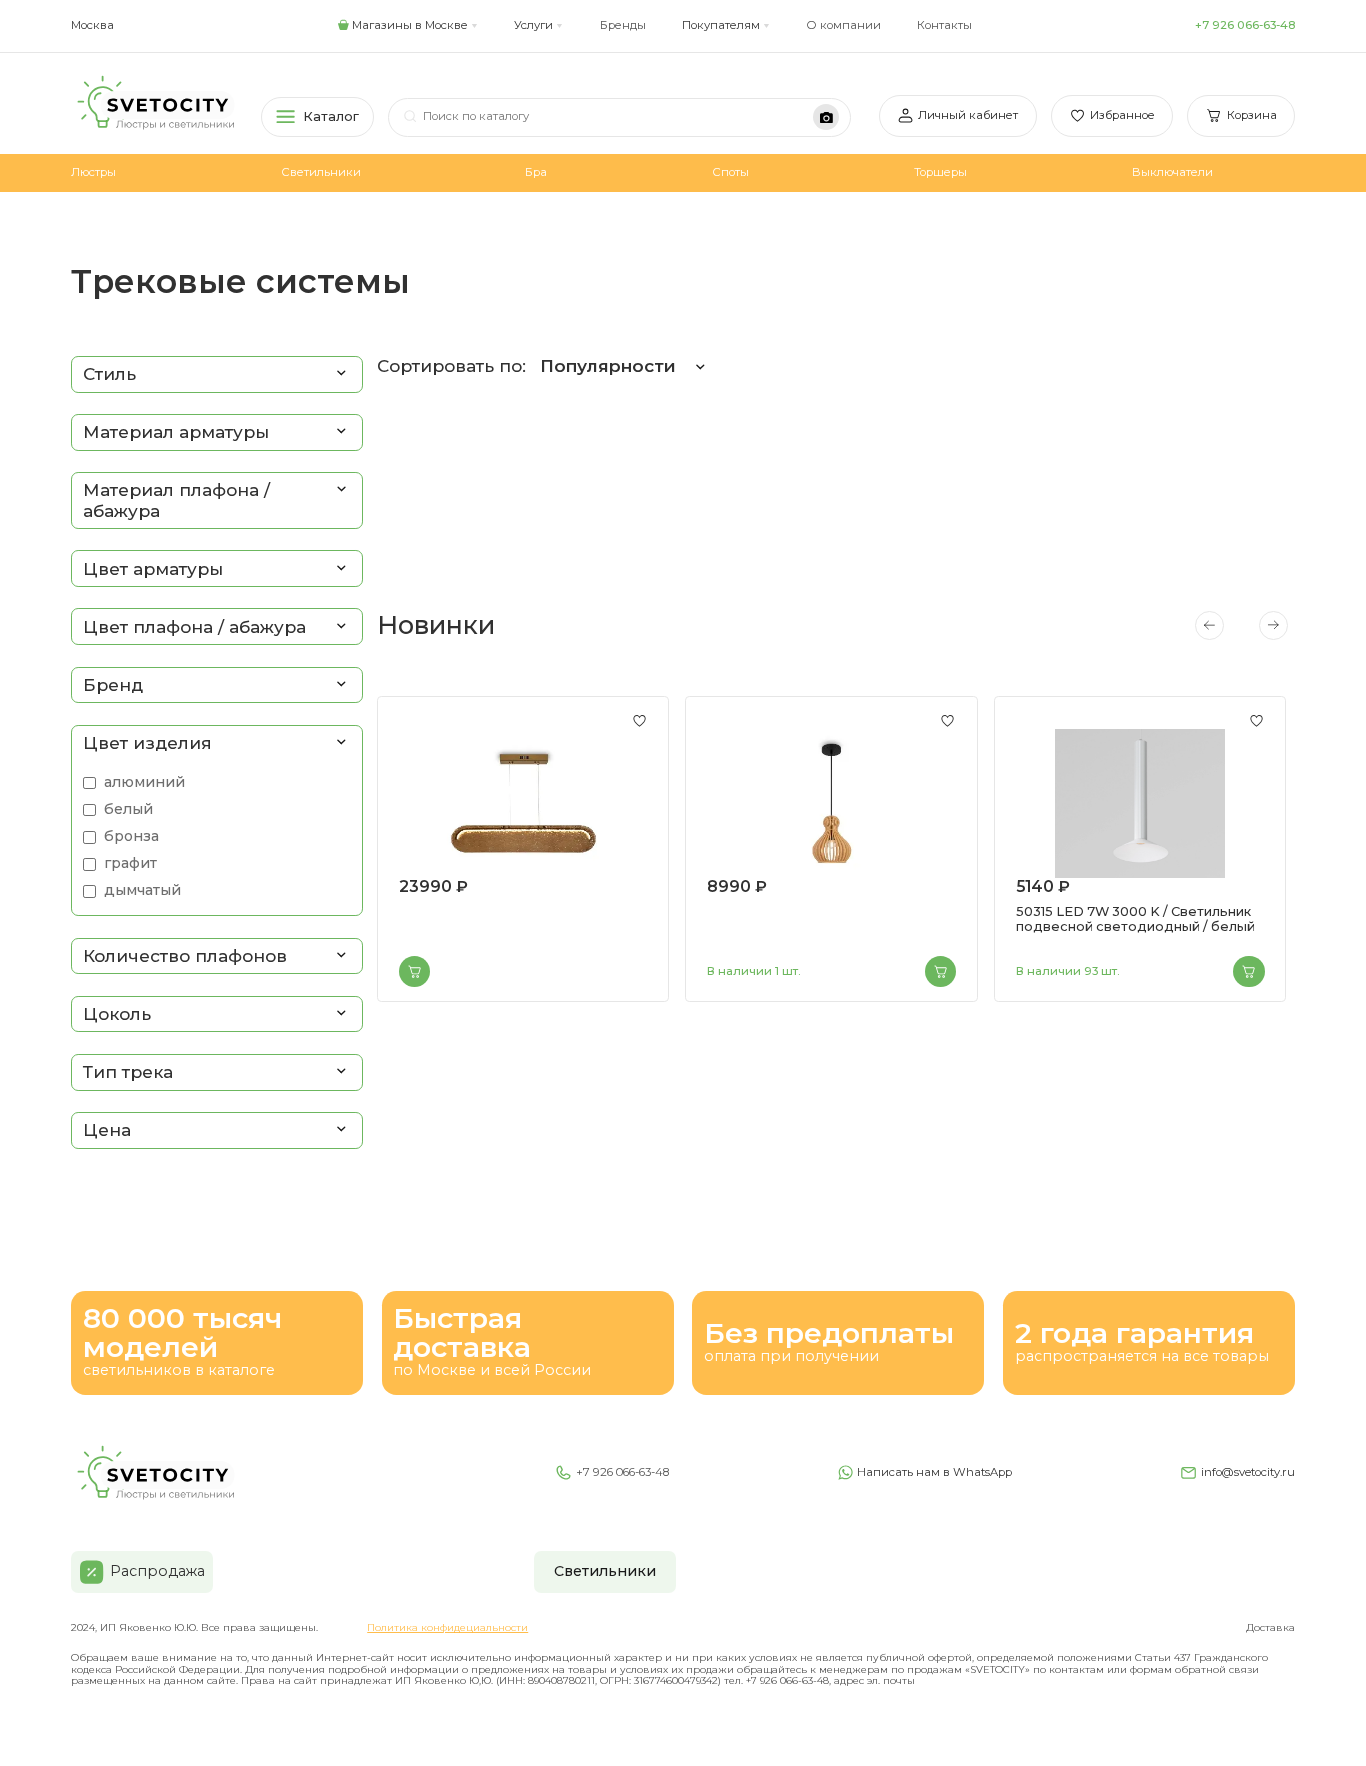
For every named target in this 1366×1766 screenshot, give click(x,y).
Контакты (944, 25)
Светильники (321, 172)
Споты (730, 172)
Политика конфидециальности (447, 1627)
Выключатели (1172, 172)
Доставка (1270, 1627)
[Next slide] (1273, 625)
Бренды (623, 25)
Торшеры (940, 172)
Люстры (93, 172)
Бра (536, 172)
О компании (843, 25)
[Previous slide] (1209, 625)
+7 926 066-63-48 (1245, 25)
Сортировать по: (526, 366)
